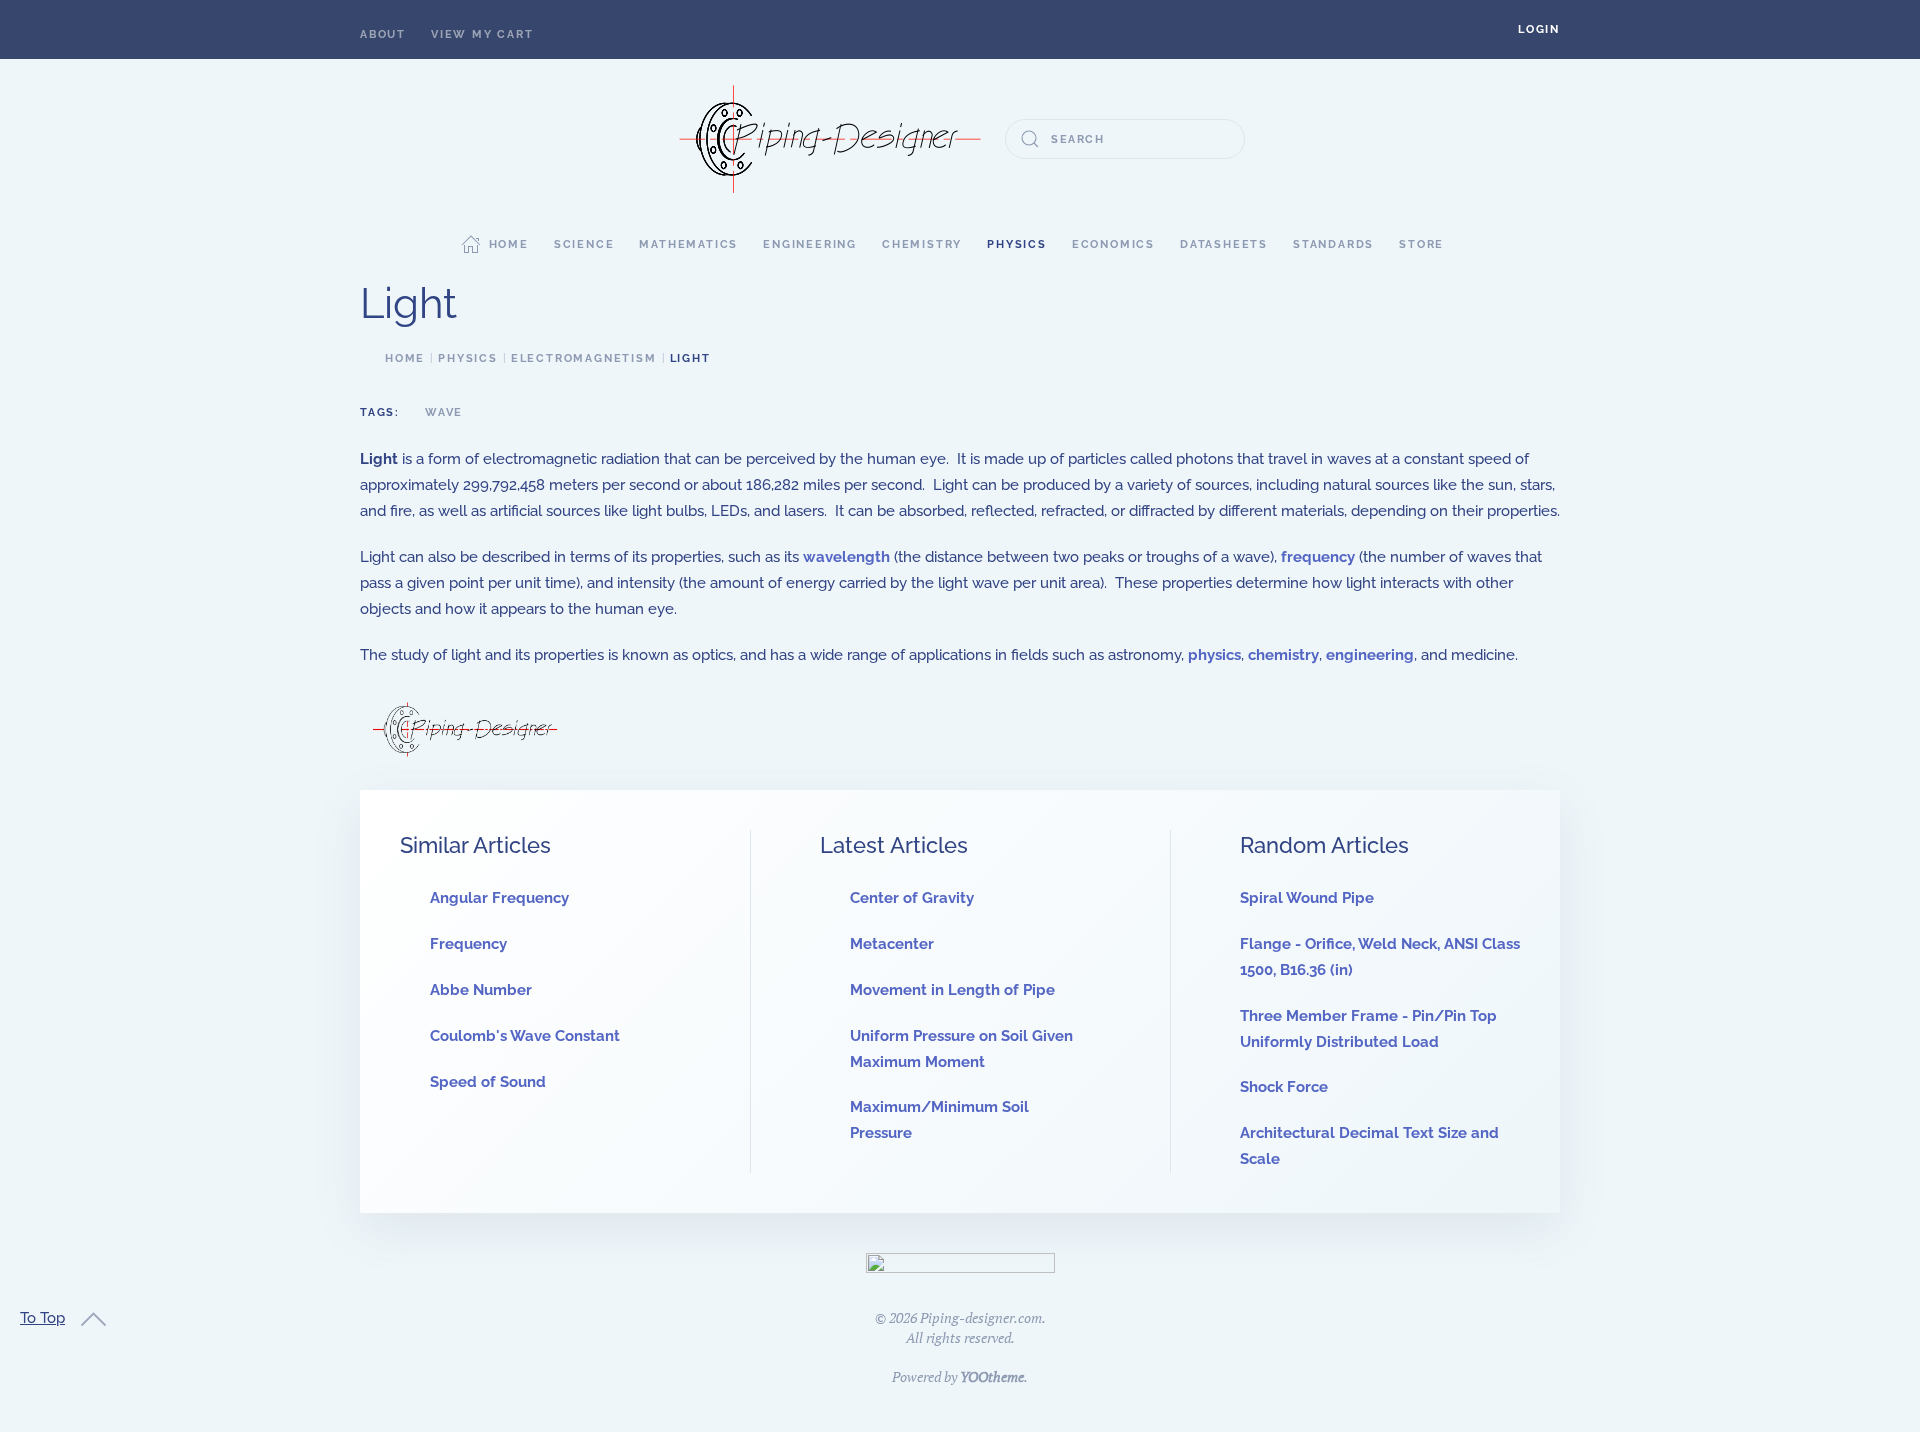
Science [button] (584, 244)
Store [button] (1421, 244)
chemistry (1283, 655)
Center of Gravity (912, 898)
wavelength (846, 557)
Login (1539, 29)
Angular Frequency (499, 898)
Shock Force (1284, 1087)
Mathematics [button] (688, 244)
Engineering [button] (810, 244)
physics (1214, 655)
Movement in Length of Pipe (952, 990)
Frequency (468, 944)
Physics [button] (1017, 244)
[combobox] (1125, 139)
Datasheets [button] (1224, 244)
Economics (1113, 244)
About (383, 34)
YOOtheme (992, 1376)
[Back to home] (830, 139)
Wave (444, 412)
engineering (1370, 655)
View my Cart (482, 34)
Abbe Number (481, 990)
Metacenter (892, 944)
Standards (1333, 244)
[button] (1539, 29)
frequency (1318, 557)
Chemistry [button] (922, 244)
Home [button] (509, 244)
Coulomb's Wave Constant (525, 1036)
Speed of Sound (488, 1082)
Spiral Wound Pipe (1307, 898)
